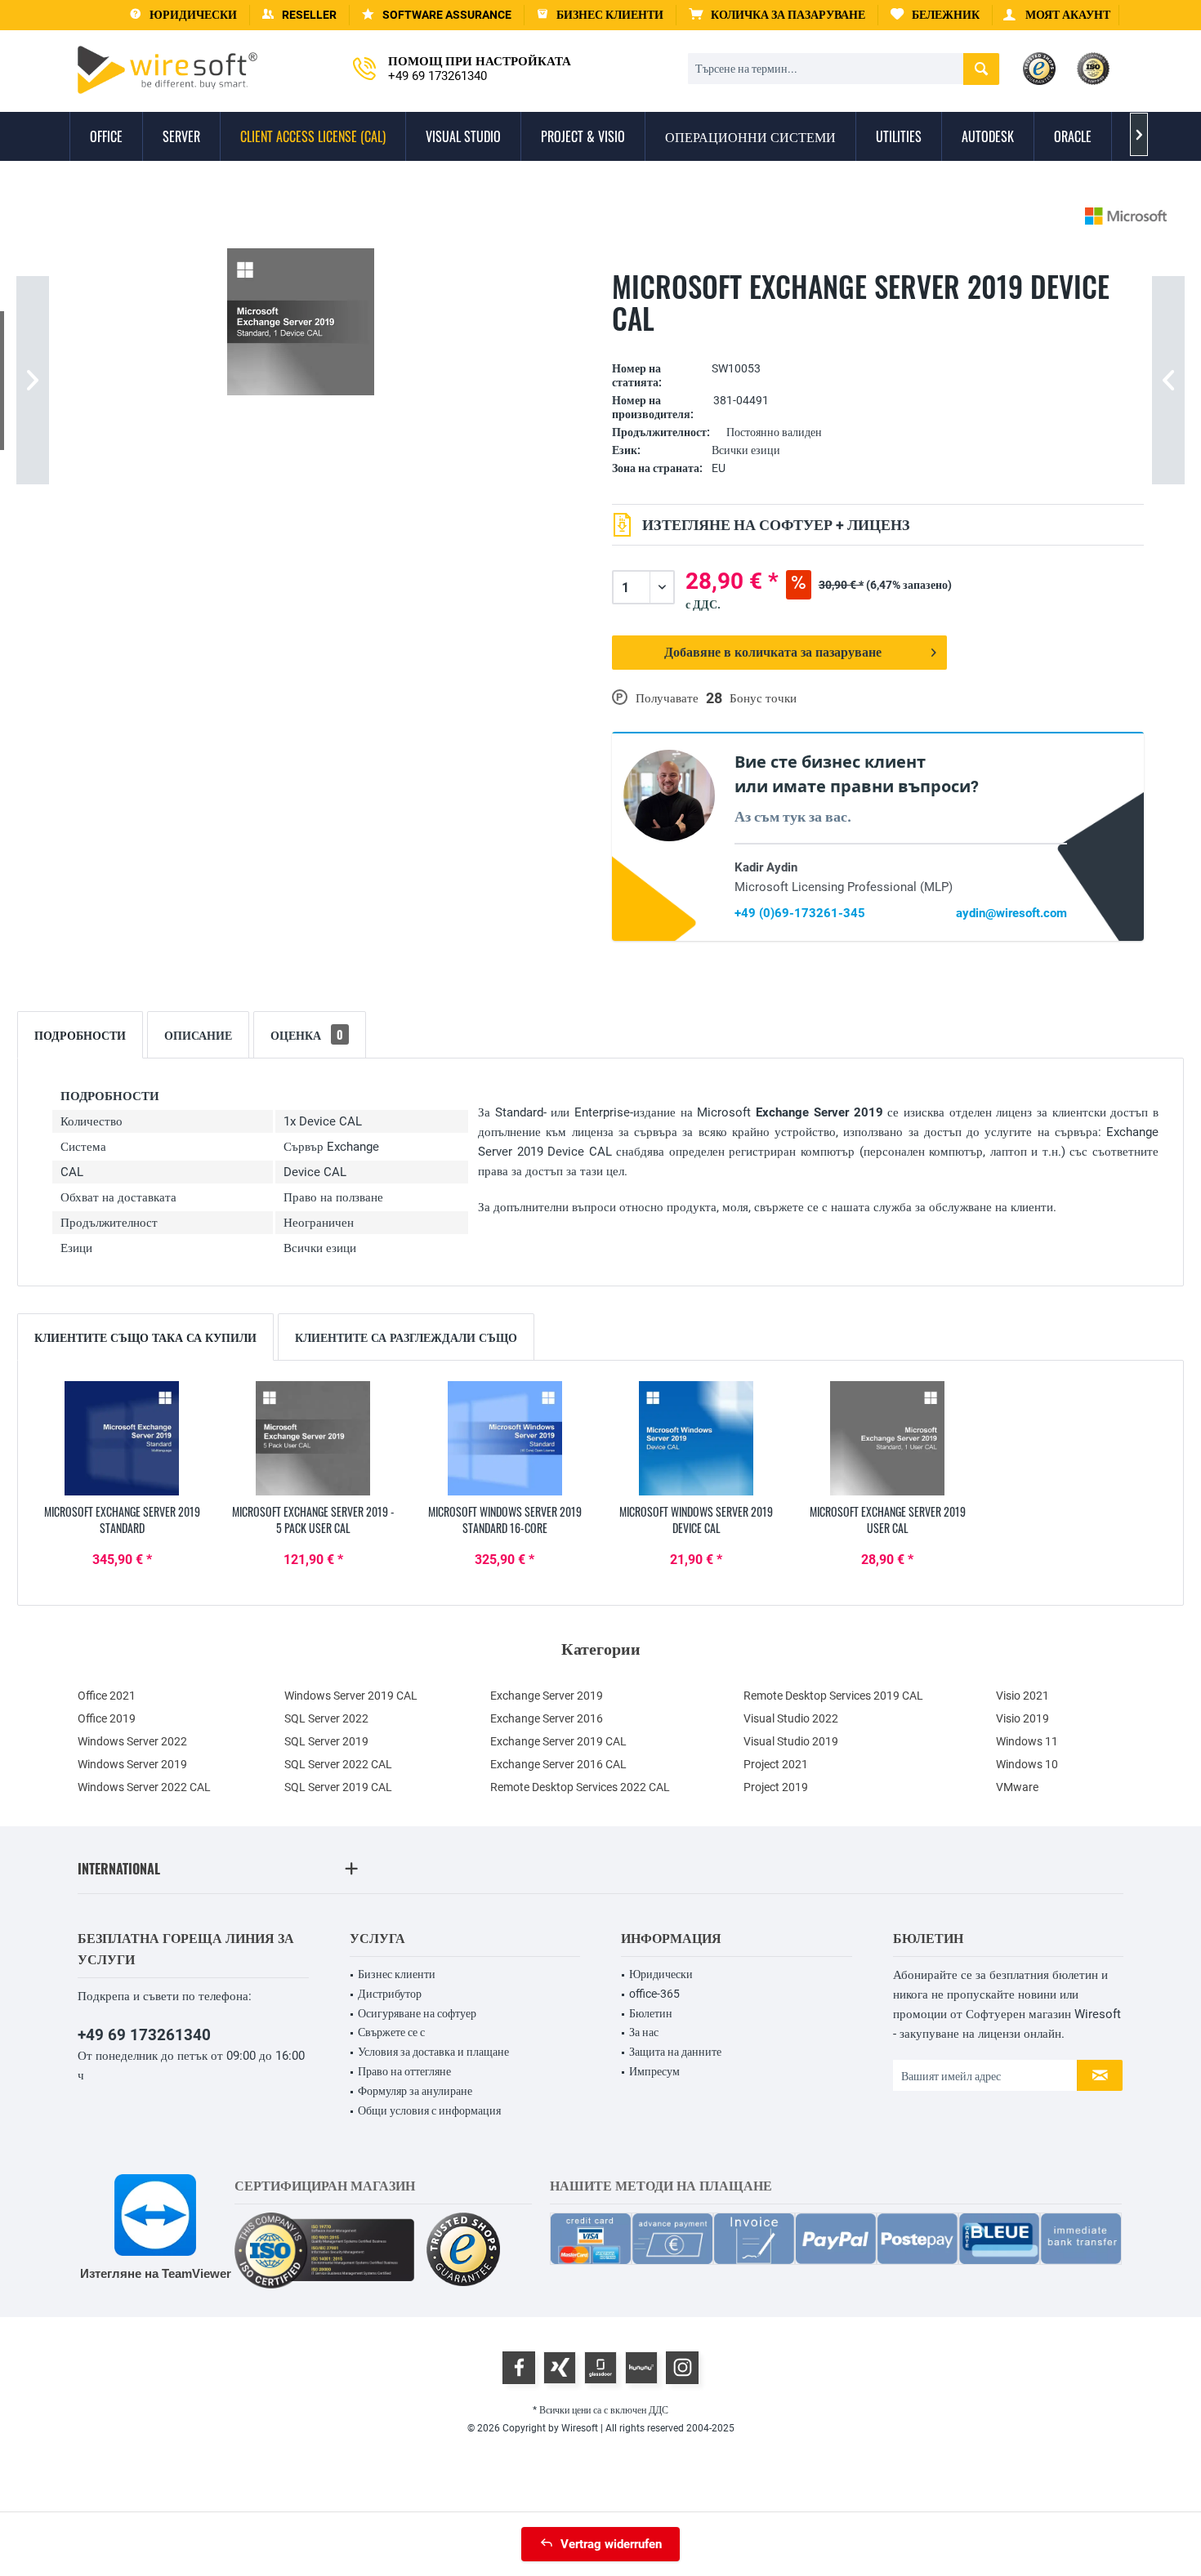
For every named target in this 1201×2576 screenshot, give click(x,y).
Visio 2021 (1022, 1696)
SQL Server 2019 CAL (338, 1787)
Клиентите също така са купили (145, 1337)
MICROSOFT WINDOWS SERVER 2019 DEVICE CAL (696, 1520)
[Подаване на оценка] (878, 343)
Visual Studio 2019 (791, 1741)
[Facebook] (519, 2368)
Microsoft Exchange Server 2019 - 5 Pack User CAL (313, 1520)
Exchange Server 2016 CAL (558, 1764)
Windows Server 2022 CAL (144, 1787)
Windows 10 (1027, 1764)
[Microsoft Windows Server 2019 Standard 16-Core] (505, 1438)
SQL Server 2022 (326, 1718)
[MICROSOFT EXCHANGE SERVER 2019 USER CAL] (887, 1438)
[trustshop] (463, 2251)
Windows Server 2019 (132, 1764)
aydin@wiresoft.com (1011, 913)
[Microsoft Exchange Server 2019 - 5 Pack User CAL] (313, 1438)
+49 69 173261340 (144, 2035)
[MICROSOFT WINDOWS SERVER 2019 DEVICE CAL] (696, 1438)
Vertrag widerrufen (611, 2544)
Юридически (661, 1974)
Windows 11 (1027, 1741)
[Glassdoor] (600, 2368)
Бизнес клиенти (397, 1974)
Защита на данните (675, 2052)
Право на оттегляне (404, 2071)
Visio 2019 (1022, 1718)
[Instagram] (682, 2368)
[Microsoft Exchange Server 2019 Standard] (122, 1438)
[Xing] (560, 2368)
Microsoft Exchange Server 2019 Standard (122, 1520)
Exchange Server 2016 (547, 1718)
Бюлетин (651, 2013)
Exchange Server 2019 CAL (558, 1741)
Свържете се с (391, 2032)
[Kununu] (641, 2368)
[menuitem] (777, 15)
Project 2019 (776, 1787)
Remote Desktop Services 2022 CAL (580, 1787)
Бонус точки (763, 698)
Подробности (80, 1034)
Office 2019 (107, 1718)
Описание (198, 1034)
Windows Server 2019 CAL (351, 1696)
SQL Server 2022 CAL (338, 1764)
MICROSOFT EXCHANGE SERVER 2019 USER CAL (888, 1520)
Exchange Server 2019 (547, 1696)
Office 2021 (107, 1696)
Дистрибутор (390, 1994)
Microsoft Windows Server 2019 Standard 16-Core (505, 1520)
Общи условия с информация (429, 2110)
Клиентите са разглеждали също (406, 1337)
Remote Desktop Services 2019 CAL (833, 1696)
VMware (1017, 1787)
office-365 (654, 1994)
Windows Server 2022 (132, 1741)
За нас (644, 2032)
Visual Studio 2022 (791, 1718)
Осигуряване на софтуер (417, 2013)
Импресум (654, 2071)
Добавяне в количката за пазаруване (773, 652)
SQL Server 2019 (326, 1741)
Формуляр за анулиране (415, 2091)
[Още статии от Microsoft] (1126, 216)
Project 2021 (776, 1764)
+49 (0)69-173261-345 (800, 913)
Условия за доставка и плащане (433, 2052)
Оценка (307, 1034)
